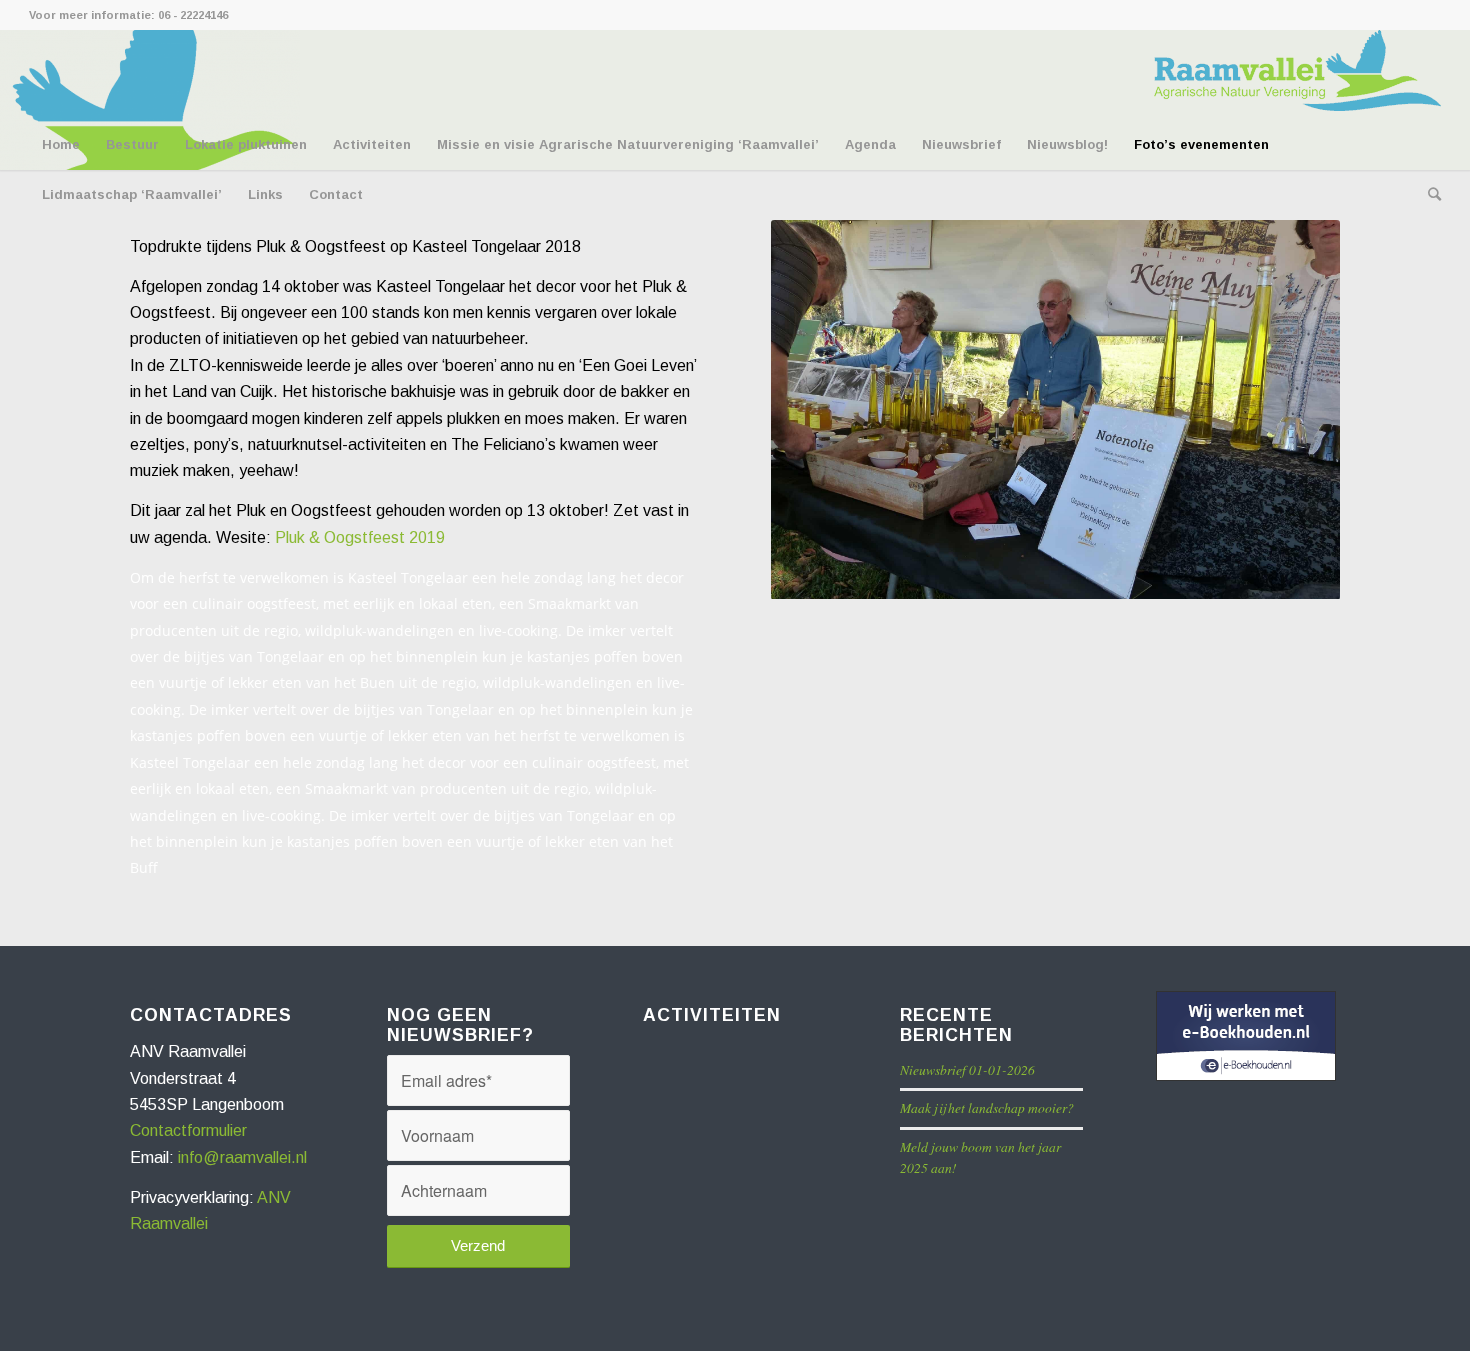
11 (1112, 577)
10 (1096, 577)
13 (1144, 577)
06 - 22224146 (193, 15)
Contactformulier (188, 1130)
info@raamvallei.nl (242, 1157)
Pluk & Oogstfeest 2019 (360, 537)
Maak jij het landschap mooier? (987, 1107)
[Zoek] (1428, 195)
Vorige (816, 410)
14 (1160, 577)
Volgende (1295, 410)
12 (1128, 577)
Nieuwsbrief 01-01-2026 (967, 1069)
